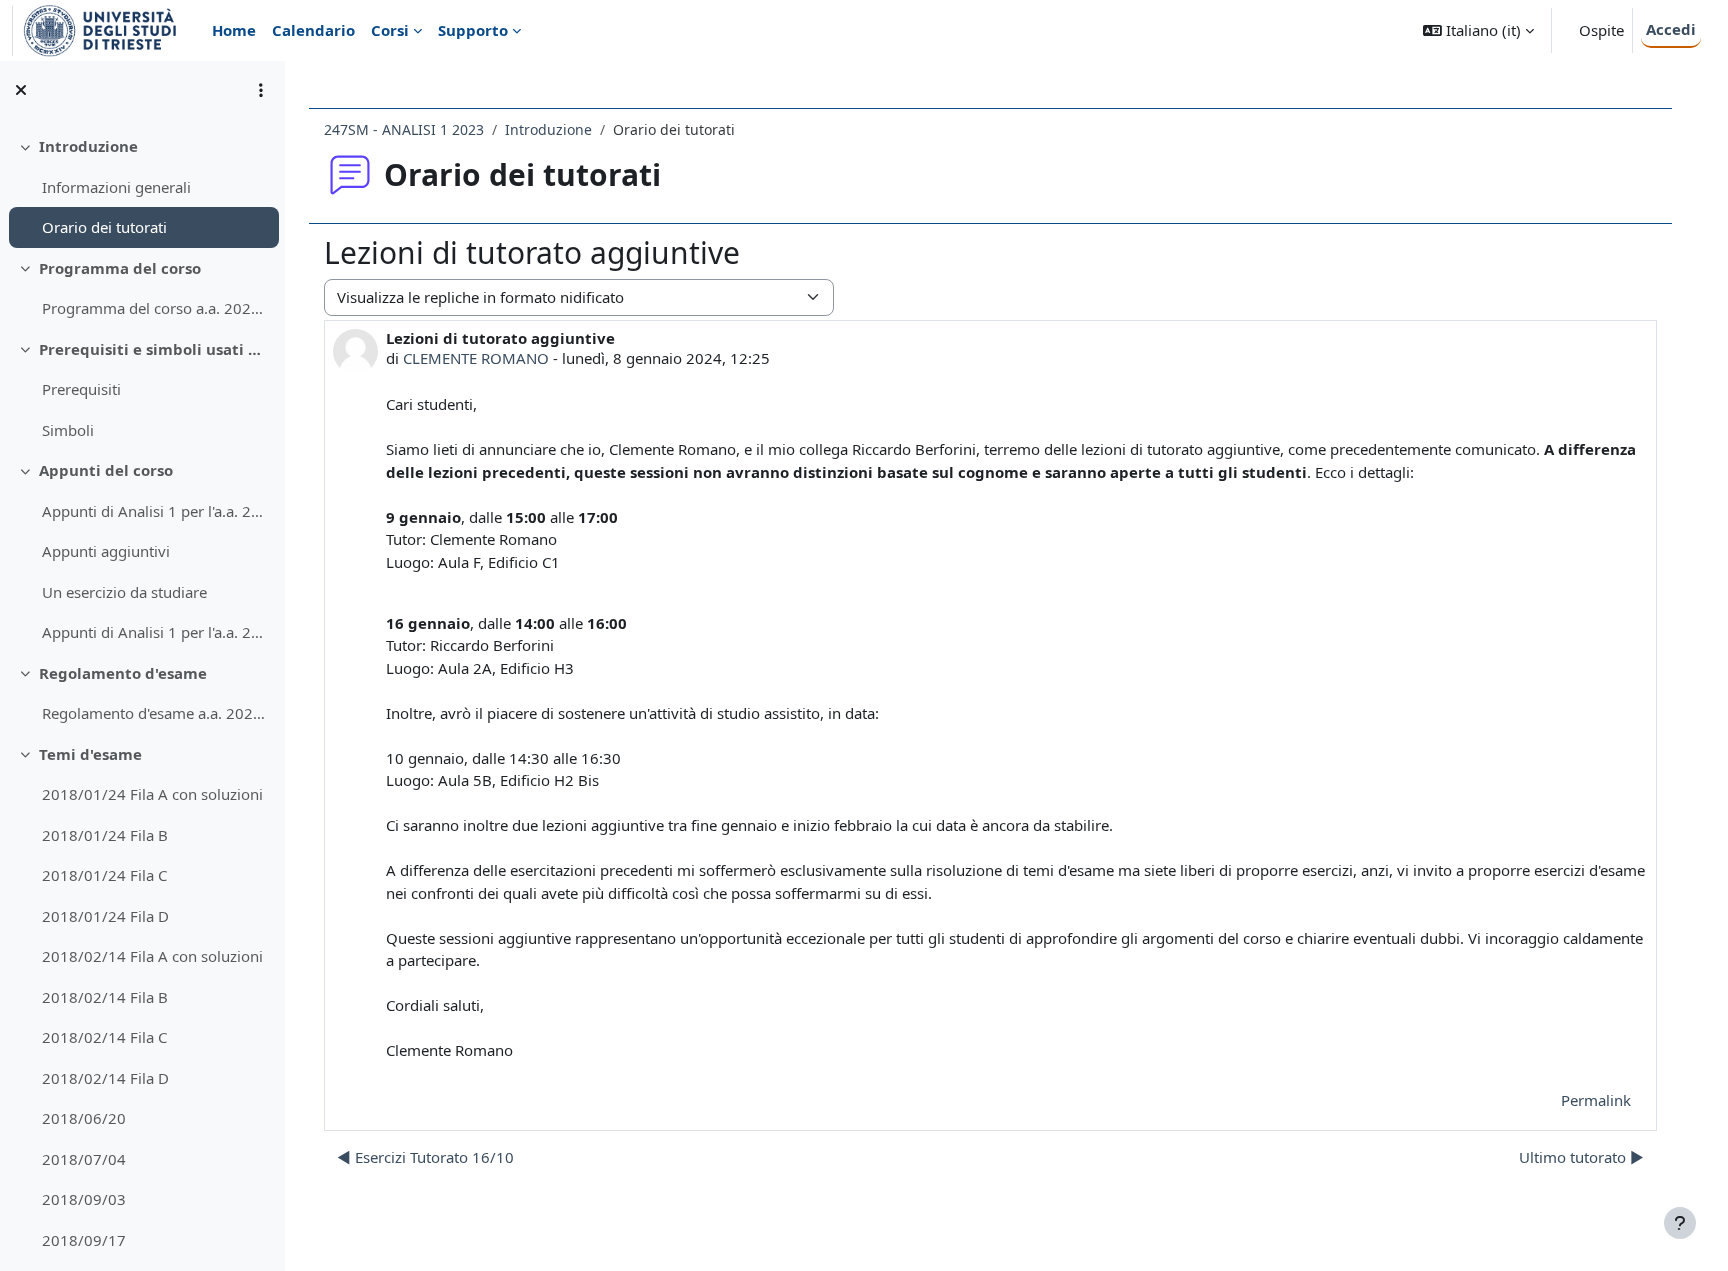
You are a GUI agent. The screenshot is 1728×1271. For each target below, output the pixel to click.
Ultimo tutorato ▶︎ (1581, 1157)
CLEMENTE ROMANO (476, 358)
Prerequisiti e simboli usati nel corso (154, 349)
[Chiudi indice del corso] (21, 90)
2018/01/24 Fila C (104, 875)
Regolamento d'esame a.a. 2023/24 (155, 713)
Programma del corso (120, 268)
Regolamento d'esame (123, 673)
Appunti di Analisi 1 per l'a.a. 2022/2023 (155, 632)
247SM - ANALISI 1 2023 (404, 129)
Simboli (68, 430)
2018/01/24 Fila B (105, 835)
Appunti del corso (106, 470)
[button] (1478, 30)
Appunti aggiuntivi (106, 551)
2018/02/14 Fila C (104, 1037)
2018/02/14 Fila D (105, 1078)
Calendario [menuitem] (313, 30)
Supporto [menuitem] (473, 30)
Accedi (1671, 29)
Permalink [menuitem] (1596, 1100)
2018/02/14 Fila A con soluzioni (152, 956)
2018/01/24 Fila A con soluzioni (152, 794)
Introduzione (88, 146)
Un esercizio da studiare (124, 592)
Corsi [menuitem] (390, 30)
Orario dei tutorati (104, 227)
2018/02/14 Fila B (105, 997)
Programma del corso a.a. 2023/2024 (155, 308)
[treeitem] (142, 187)
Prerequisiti (81, 389)
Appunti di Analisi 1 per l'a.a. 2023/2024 (155, 511)
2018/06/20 (84, 1118)
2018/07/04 (84, 1159)
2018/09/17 (84, 1240)
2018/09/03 (84, 1199)
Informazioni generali (116, 187)
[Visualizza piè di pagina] (1680, 1223)
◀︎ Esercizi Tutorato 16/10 (425, 1157)
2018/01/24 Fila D (105, 916)
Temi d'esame (90, 754)
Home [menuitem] (234, 30)
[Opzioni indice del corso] (261, 90)
